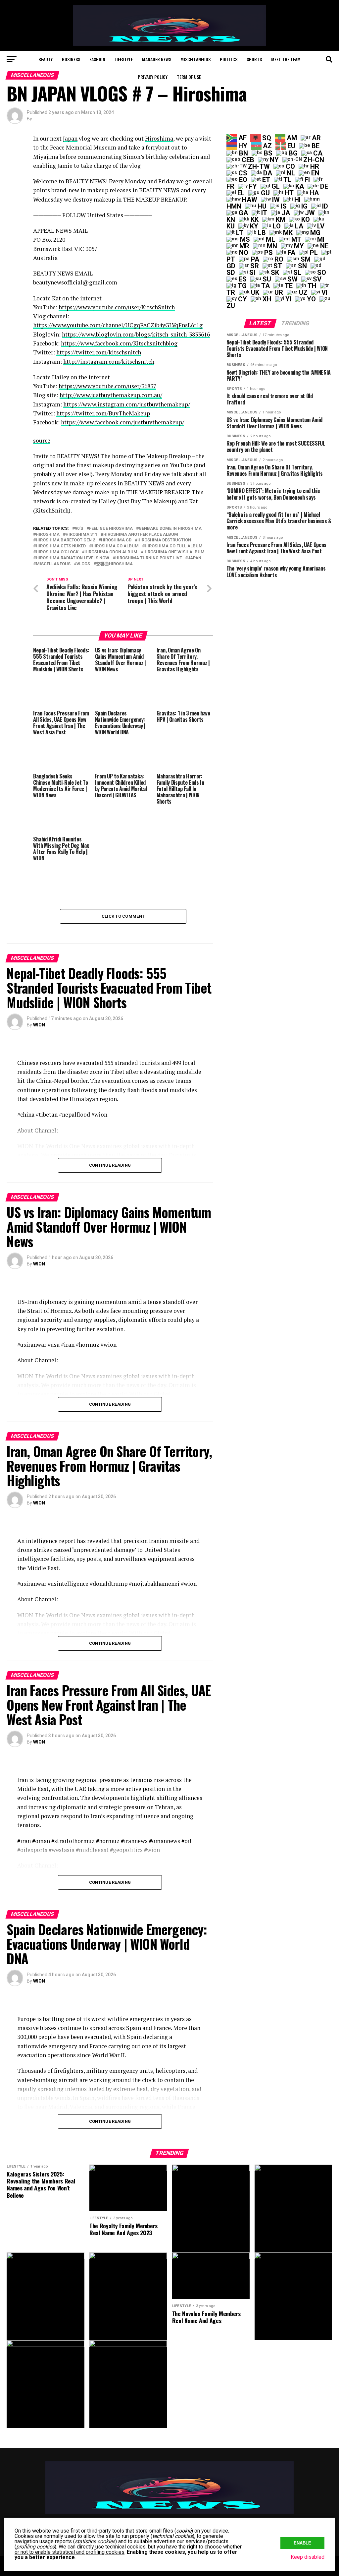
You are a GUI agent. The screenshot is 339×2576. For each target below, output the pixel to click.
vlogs (83, 564)
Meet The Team (286, 59)
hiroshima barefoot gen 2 (65, 540)
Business (71, 59)
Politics (229, 59)
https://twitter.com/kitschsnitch (99, 352)
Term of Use (189, 77)
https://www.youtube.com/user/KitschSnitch (117, 307)
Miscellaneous (195, 59)
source (42, 440)
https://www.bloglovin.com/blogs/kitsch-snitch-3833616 (136, 334)
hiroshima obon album (111, 552)
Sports (254, 59)
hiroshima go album (115, 546)
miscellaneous (53, 564)
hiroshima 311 (81, 535)
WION (39, 1025)
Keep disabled (308, 2557)
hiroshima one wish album (174, 552)
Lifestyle (124, 59)
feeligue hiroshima (111, 529)
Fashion (97, 59)
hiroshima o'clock (57, 552)
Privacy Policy (153, 77)
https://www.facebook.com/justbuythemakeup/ (122, 422)
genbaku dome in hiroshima (170, 529)
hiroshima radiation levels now (73, 558)
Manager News (157, 59)
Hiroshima (159, 138)
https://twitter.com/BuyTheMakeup (103, 413)
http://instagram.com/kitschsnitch (109, 362)
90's (79, 529)
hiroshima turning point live (148, 558)
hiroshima (48, 535)
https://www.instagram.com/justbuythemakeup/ (127, 404)
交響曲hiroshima (114, 564)
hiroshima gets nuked (61, 546)
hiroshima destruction (164, 540)
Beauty (46, 59)
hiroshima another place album (141, 535)
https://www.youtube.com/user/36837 (107, 386)
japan (194, 558)
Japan (70, 138)
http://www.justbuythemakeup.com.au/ (111, 395)
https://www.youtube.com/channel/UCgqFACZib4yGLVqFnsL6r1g (118, 325)
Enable (302, 2543)
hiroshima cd (116, 540)
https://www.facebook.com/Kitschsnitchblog (119, 343)
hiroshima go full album (174, 546)
